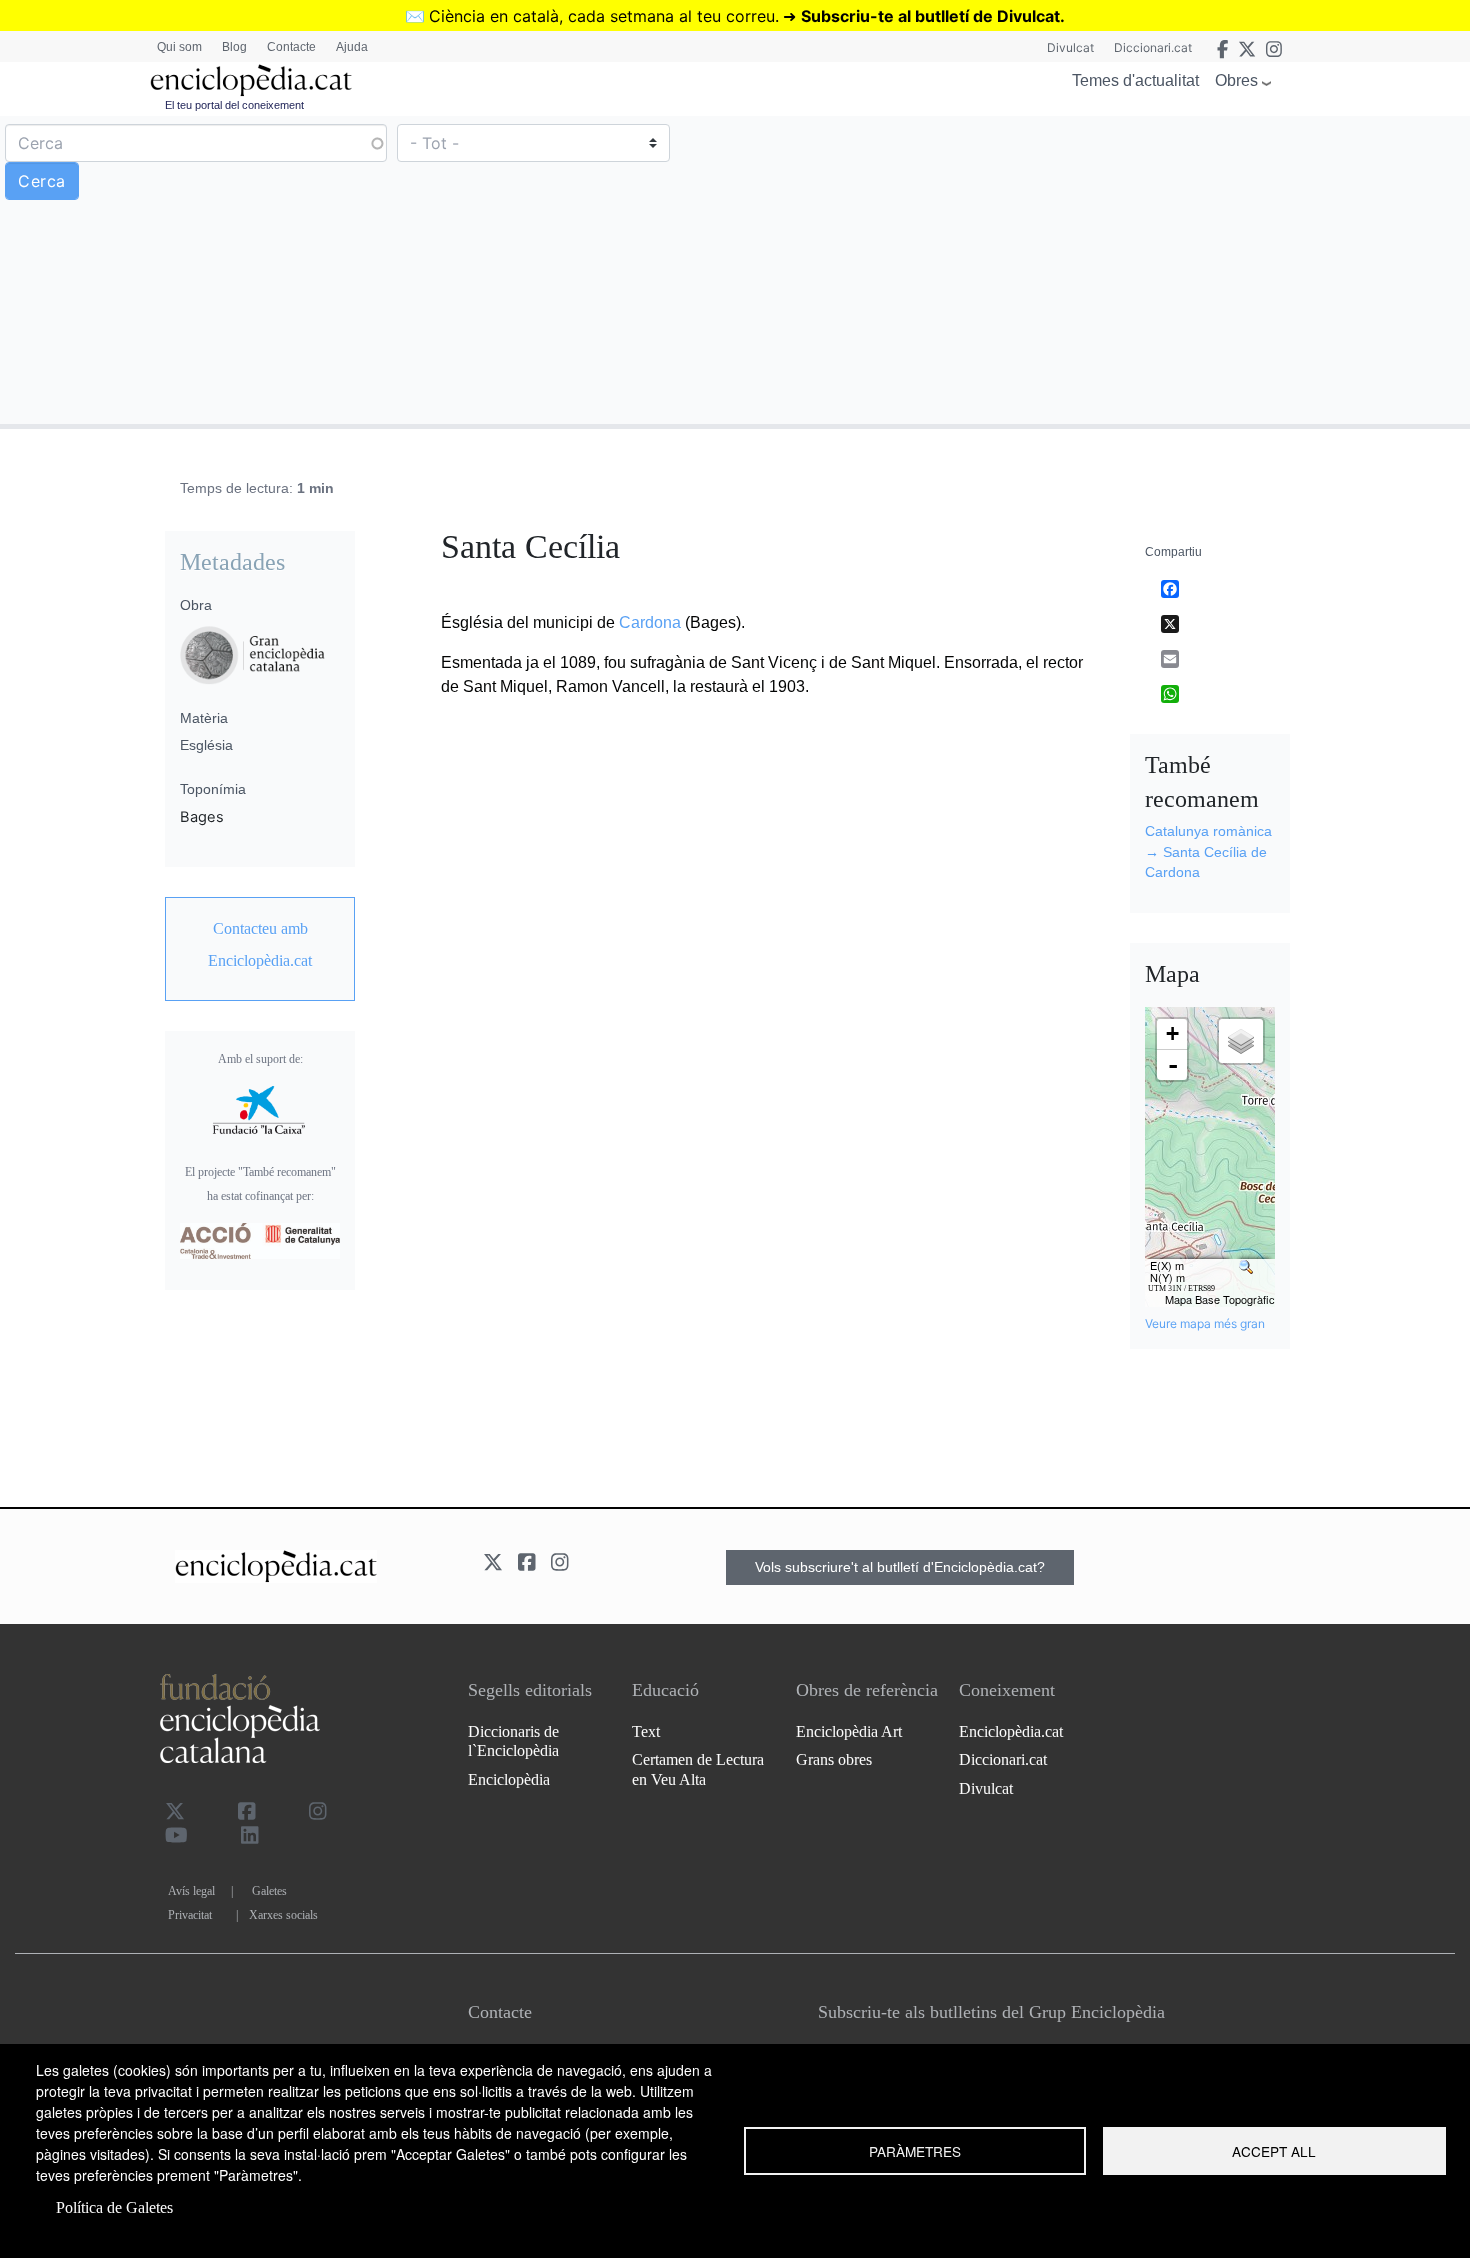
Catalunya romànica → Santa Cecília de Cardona (1208, 851)
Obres (1236, 80)
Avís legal (191, 1891)
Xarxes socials (283, 1915)
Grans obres (834, 1759)
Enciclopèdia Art (849, 1731)
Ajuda (352, 47)
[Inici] (251, 80)
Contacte (291, 47)
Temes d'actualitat (1135, 80)
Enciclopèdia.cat (1011, 1731)
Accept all (1274, 2151)
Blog (234, 47)
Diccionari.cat (1153, 47)
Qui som (179, 47)
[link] (260, 945)
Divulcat (1070, 47)
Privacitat (190, 1915)
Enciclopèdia (509, 1779)
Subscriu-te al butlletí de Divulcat (930, 16)
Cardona (650, 622)
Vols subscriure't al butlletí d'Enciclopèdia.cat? (900, 1567)
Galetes (269, 1891)
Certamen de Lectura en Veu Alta (698, 1769)
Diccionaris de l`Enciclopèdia (513, 1741)
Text (646, 1731)
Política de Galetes (114, 2207)
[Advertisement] (1100, 269)
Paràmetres (915, 2151)
